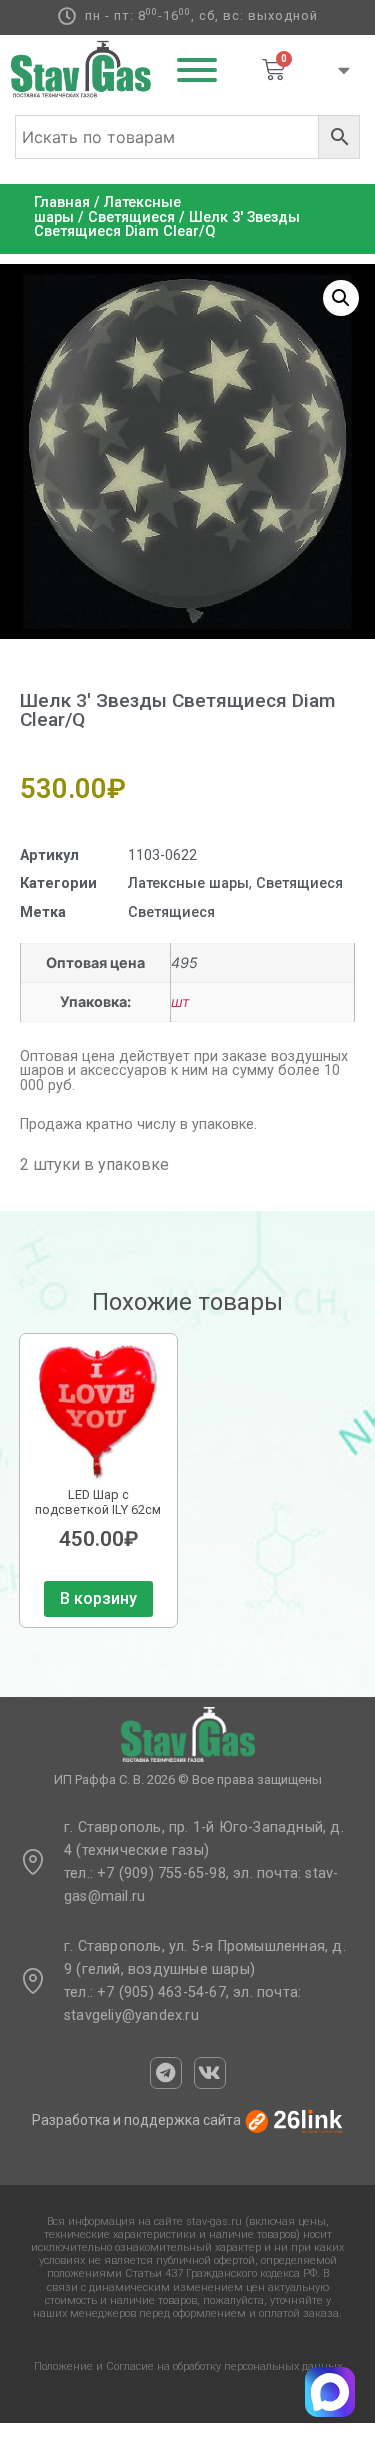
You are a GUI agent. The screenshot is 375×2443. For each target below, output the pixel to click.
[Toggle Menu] (197, 70)
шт (180, 1001)
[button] (341, 298)
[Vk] (210, 2073)
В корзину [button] (98, 1598)
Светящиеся (131, 217)
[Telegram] (166, 2073)
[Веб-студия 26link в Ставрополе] (294, 2121)
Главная (62, 202)
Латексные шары (188, 883)
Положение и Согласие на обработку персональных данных (188, 2366)
